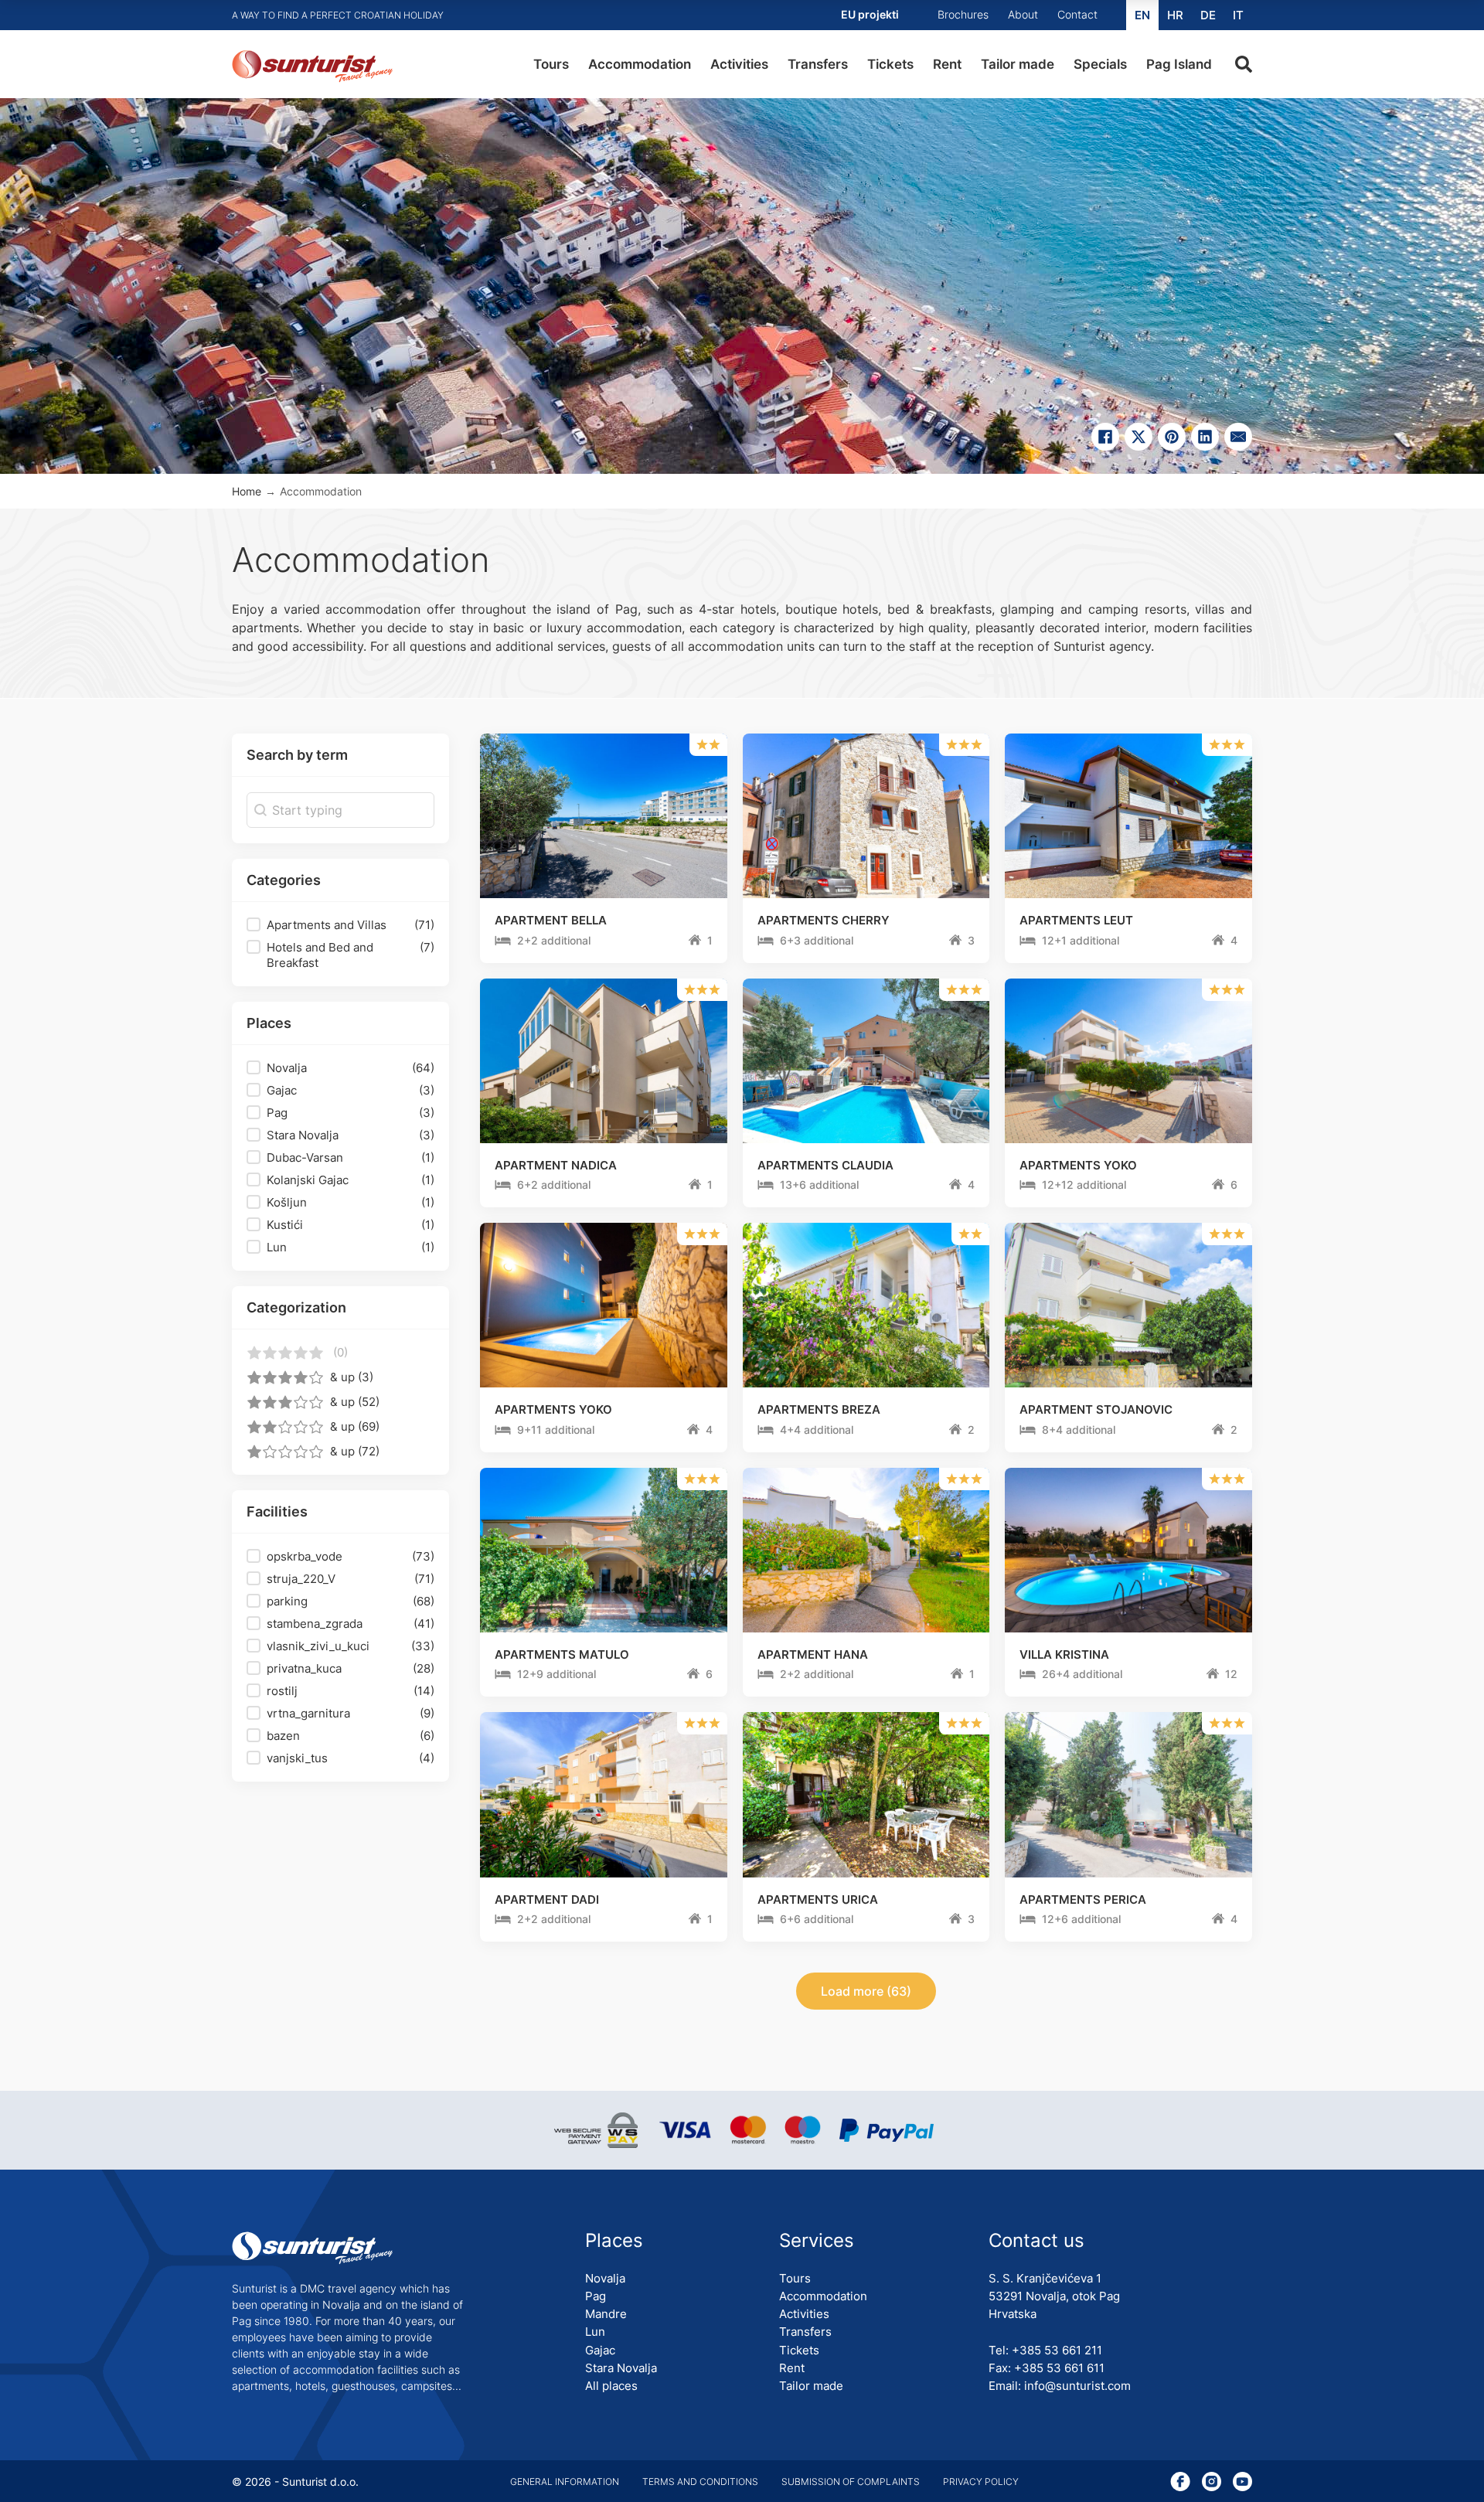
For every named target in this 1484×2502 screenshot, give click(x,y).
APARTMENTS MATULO (562, 1654)
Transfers (818, 64)
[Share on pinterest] (1172, 437)
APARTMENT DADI (547, 1899)
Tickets (890, 64)
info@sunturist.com (1077, 2386)
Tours (551, 64)
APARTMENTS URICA (818, 1899)
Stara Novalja (621, 2368)
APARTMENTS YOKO (1078, 1165)
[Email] (1238, 437)
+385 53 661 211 (1057, 2350)
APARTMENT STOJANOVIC (1096, 1409)
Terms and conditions (700, 2482)
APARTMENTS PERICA (1083, 1899)
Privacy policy (981, 2482)
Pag (596, 2296)
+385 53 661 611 (1059, 2368)
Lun (595, 2332)
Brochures (963, 14)
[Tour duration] (503, 942)
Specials (1100, 64)
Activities (739, 64)
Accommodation (640, 64)
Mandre (606, 2314)
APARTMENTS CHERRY (824, 920)
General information (565, 2482)
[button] (340, 925)
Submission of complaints (851, 2482)
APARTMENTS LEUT (1076, 920)
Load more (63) (866, 1991)
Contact (1077, 14)
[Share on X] (1139, 437)
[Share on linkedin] (1205, 437)
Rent (947, 64)
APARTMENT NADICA (556, 1165)
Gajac (600, 2350)
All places (611, 2386)
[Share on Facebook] (1105, 437)
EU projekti (870, 14)
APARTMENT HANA (813, 1654)
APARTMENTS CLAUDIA (825, 1165)
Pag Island (1179, 64)
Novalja (605, 2278)
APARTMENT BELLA (551, 920)
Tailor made (1018, 64)
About (1023, 14)
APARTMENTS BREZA (819, 1409)
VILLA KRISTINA (1064, 1654)
